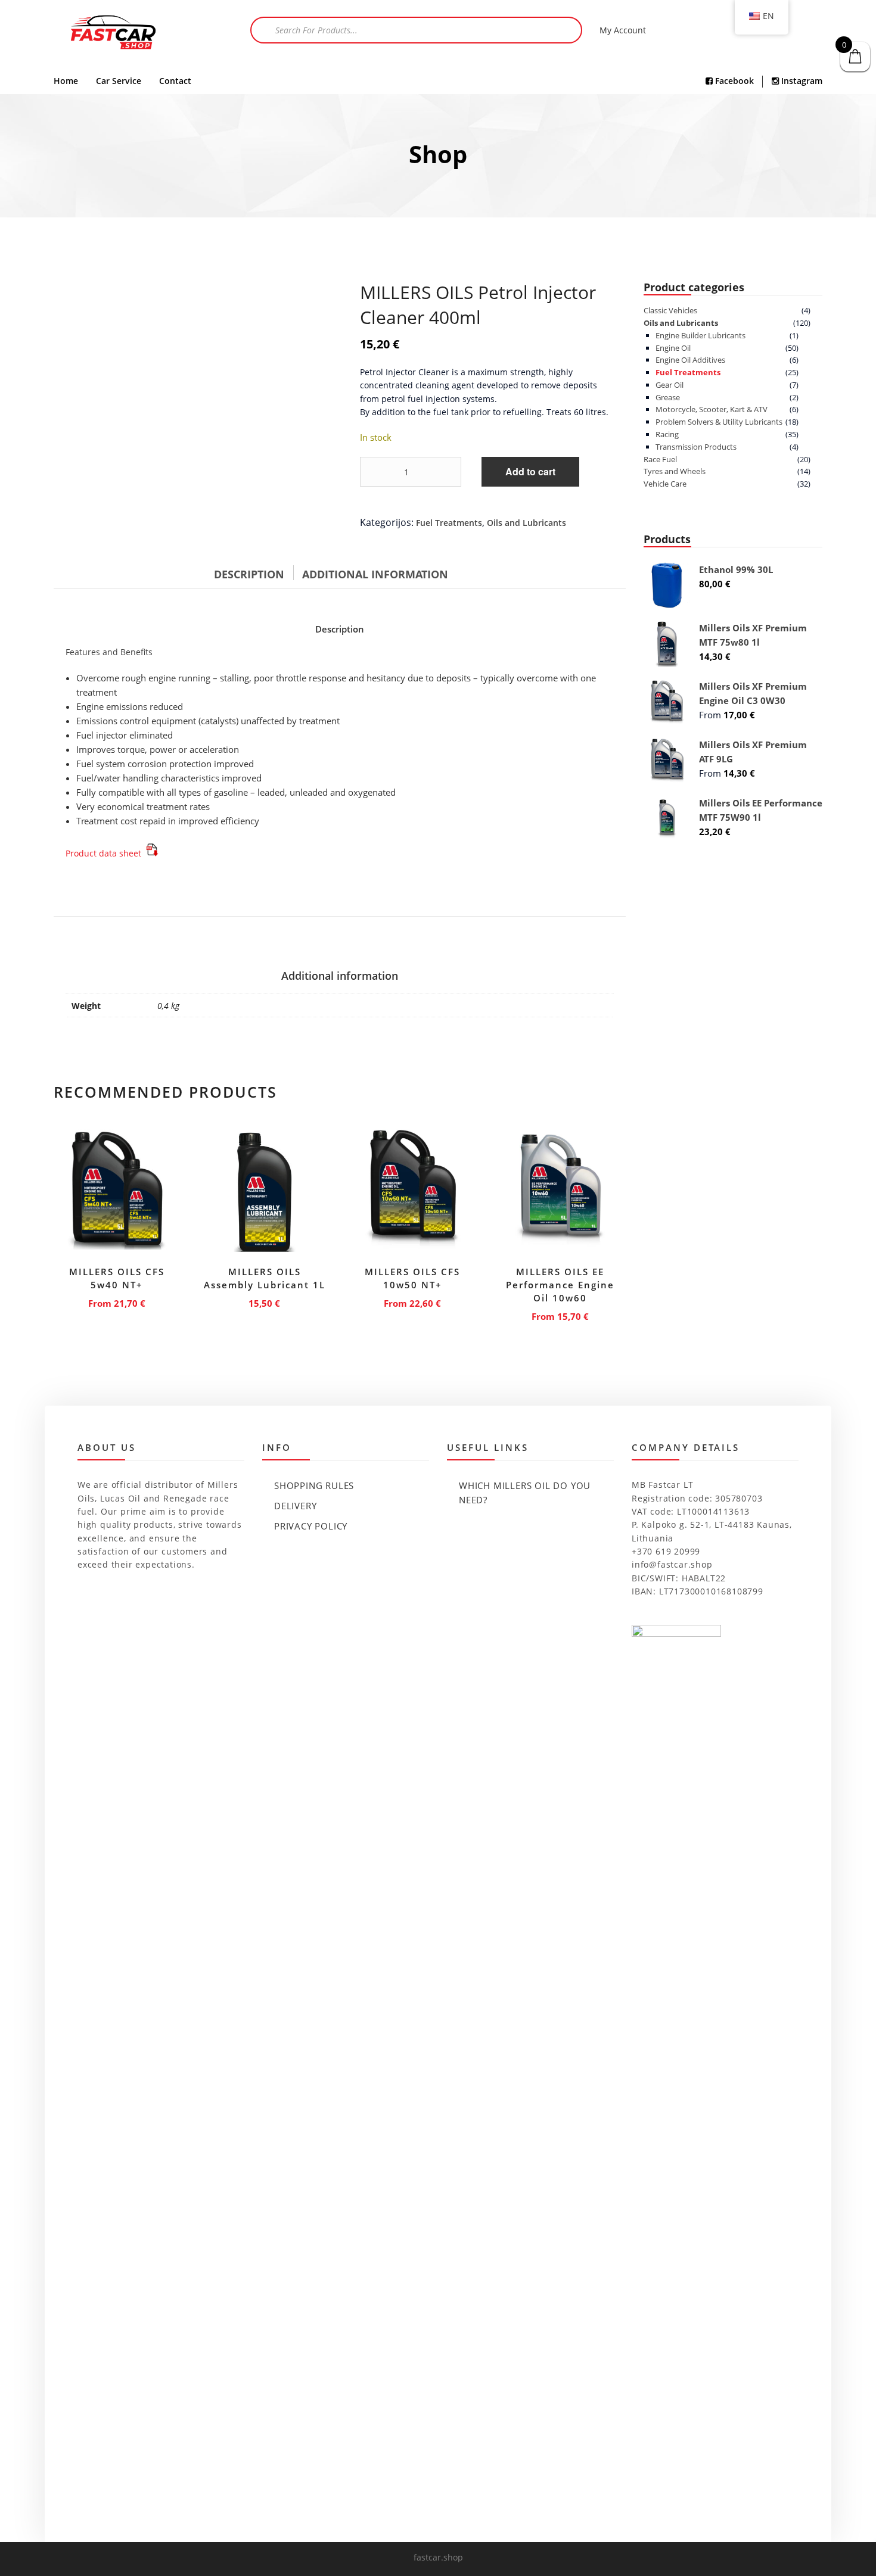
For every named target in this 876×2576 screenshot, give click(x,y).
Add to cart (530, 471)
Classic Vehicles (670, 310)
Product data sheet (105, 853)
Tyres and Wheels (675, 471)
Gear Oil (670, 385)
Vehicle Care (665, 484)
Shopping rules (314, 1485)
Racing (667, 434)
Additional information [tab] (375, 574)
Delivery (295, 1506)
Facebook (733, 81)
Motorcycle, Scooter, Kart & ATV (712, 409)
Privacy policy (311, 1526)
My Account (623, 30)
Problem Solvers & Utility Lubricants (719, 422)
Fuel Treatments (449, 523)
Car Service (119, 81)
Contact (175, 81)
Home (66, 81)
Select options (117, 1301)
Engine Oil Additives (690, 360)
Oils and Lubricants (526, 523)
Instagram (801, 81)
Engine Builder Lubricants (701, 335)
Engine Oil (673, 348)
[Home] (113, 34)
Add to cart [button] (265, 1301)
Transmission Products (696, 447)
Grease (668, 397)
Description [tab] (249, 574)
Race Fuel (660, 459)
